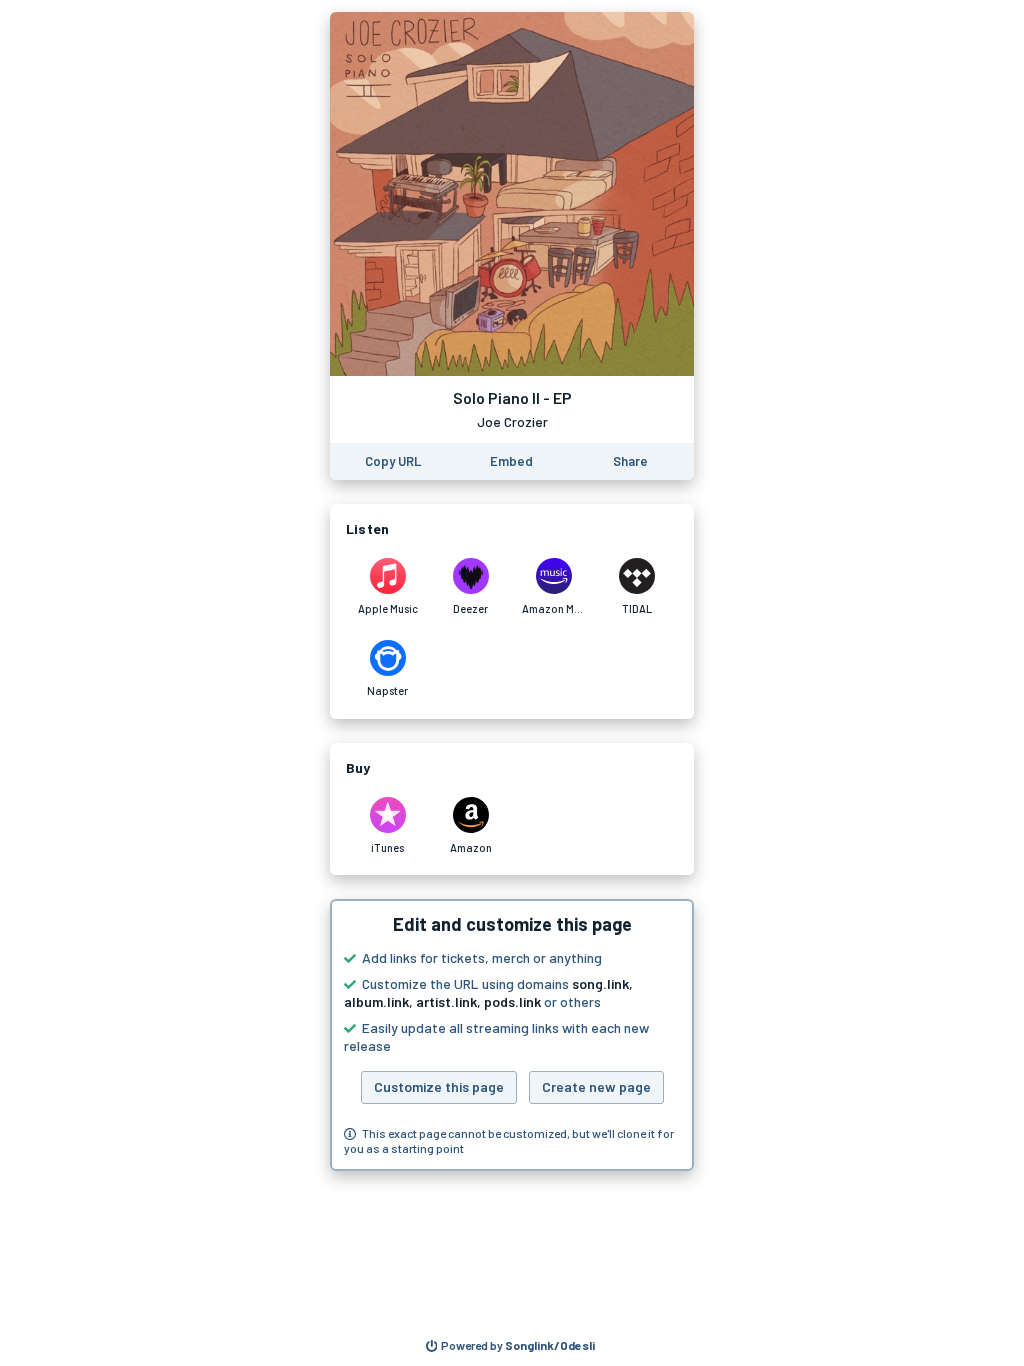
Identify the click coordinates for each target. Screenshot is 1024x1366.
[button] (512, 1035)
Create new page (596, 1086)
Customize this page (439, 1086)
